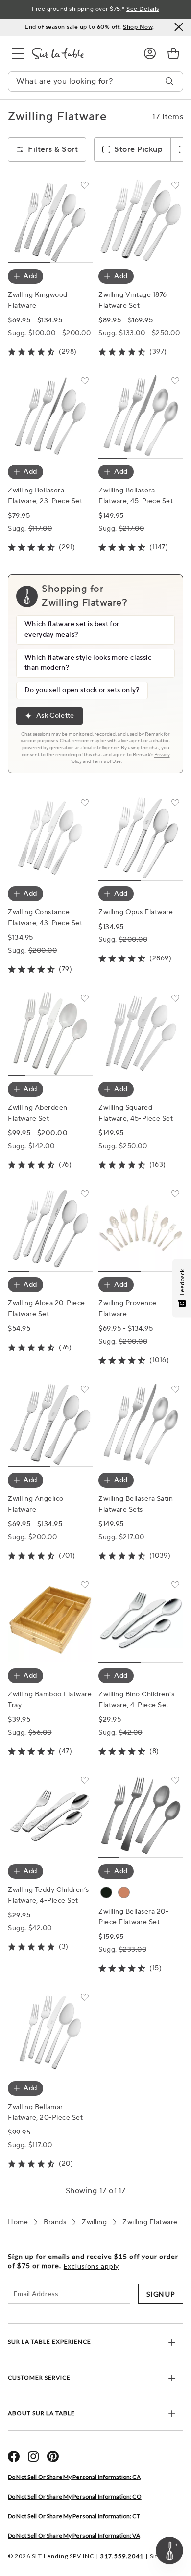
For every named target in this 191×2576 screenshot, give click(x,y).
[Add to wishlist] (85, 187)
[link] (173, 53)
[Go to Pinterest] (53, 2456)
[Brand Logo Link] (80, 53)
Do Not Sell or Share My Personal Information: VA (74, 2536)
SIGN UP (161, 2294)
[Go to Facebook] (14, 2456)
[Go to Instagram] (33, 2456)
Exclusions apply (91, 2266)
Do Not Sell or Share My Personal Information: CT (74, 2516)
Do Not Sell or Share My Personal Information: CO (75, 2496)
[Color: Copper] (124, 1892)
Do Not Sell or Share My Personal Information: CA (74, 2477)
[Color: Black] (106, 1892)
